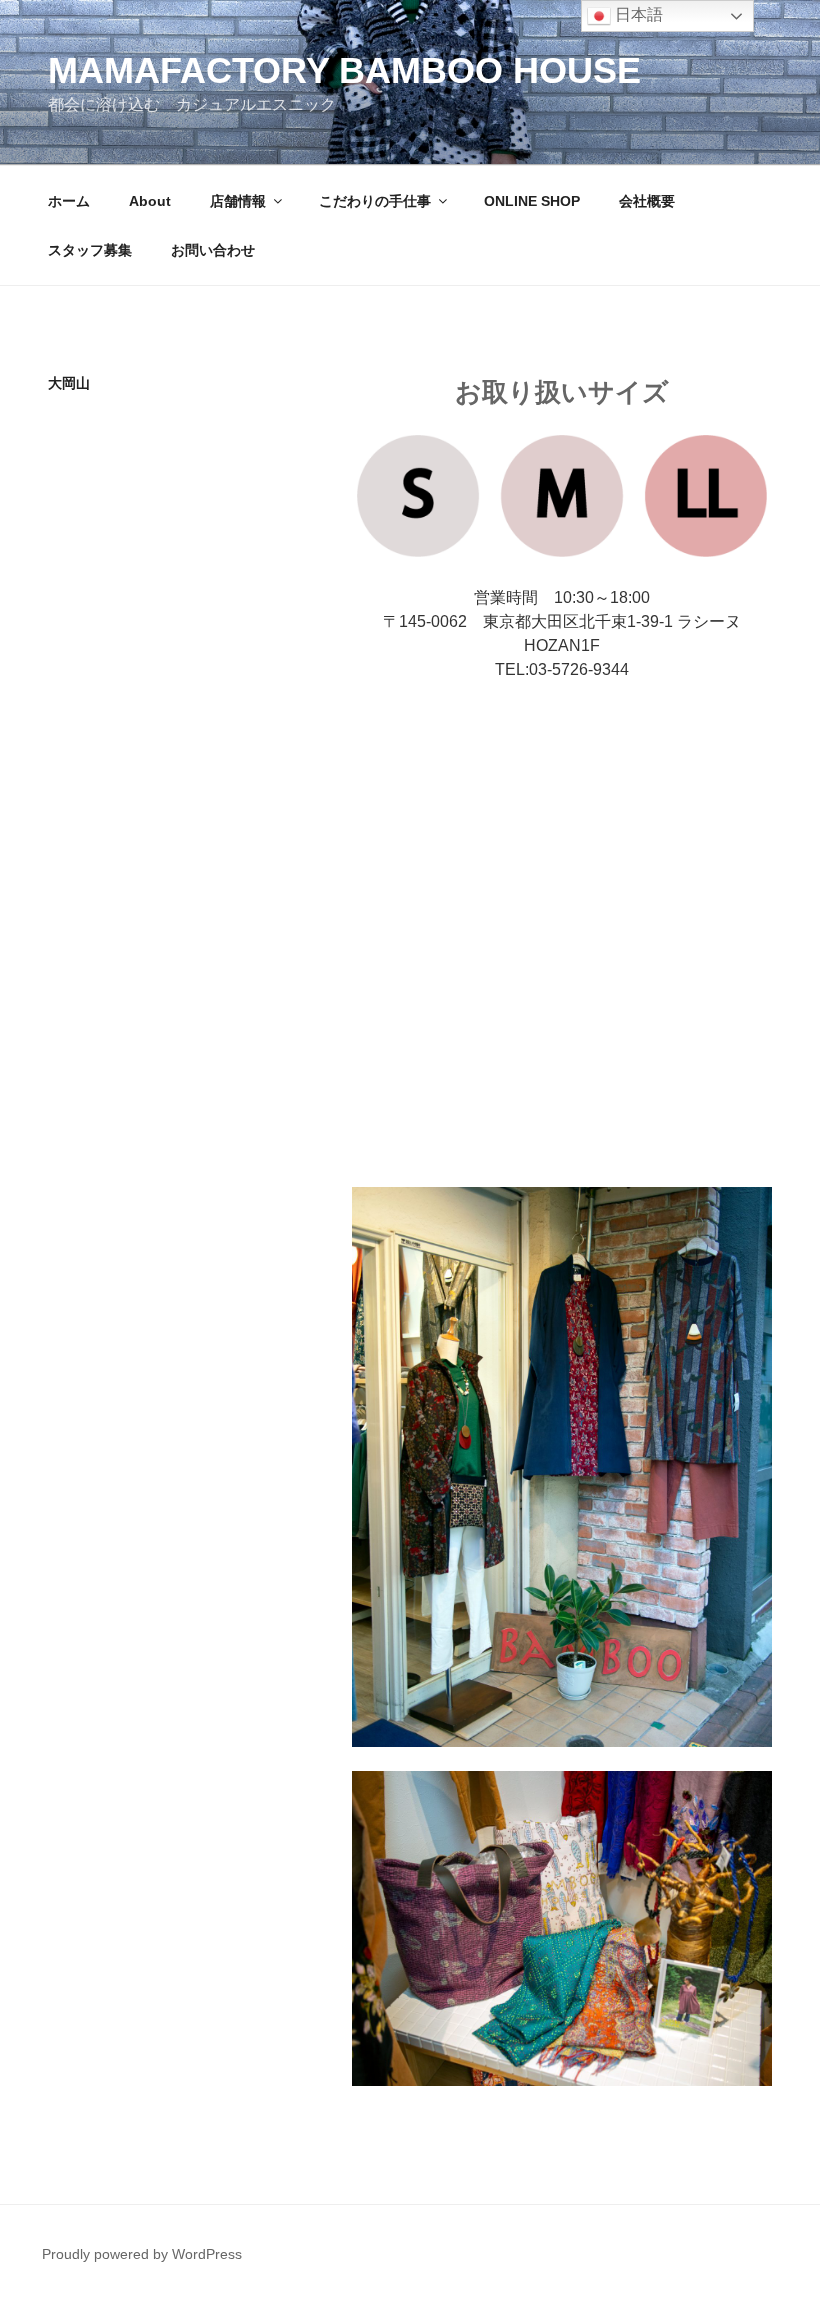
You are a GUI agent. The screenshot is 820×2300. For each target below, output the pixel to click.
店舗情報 (238, 201)
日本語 (637, 14)
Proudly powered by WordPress (142, 2254)
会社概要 (647, 201)
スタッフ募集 (90, 250)
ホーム (69, 201)
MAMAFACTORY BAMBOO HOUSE (344, 70)
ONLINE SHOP (532, 201)
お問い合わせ (213, 250)
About (150, 201)
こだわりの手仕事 (375, 201)
